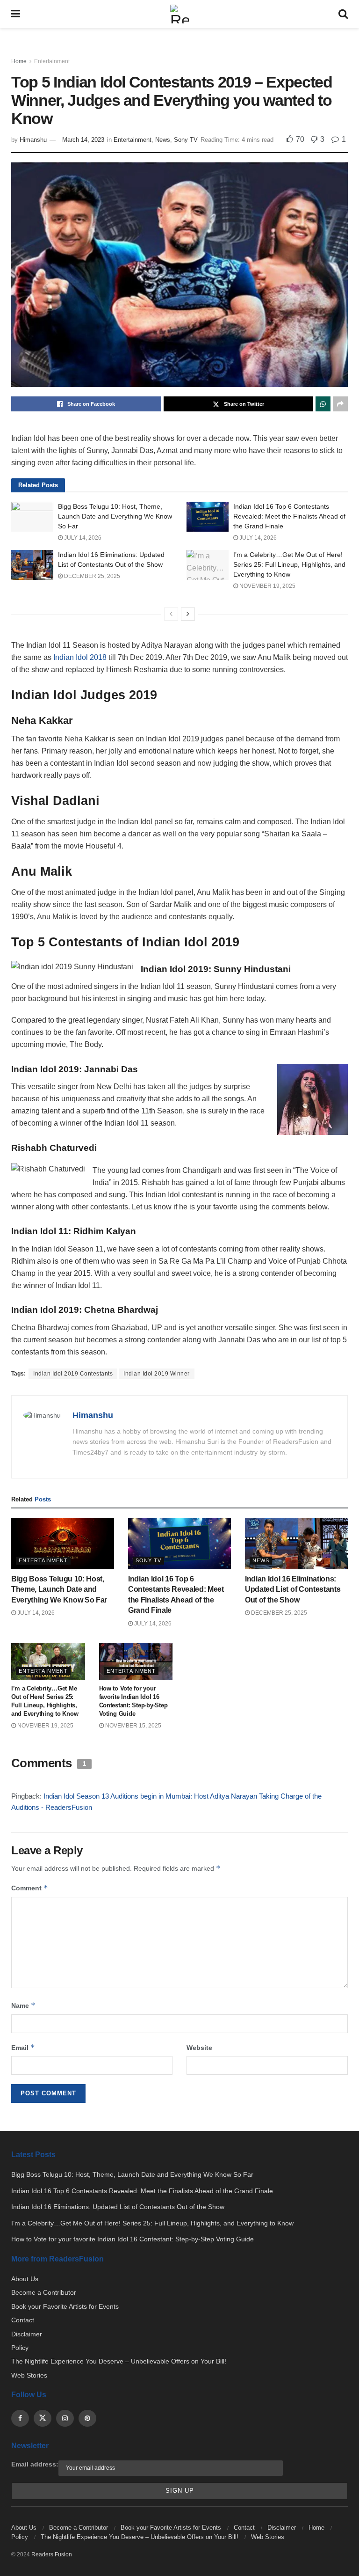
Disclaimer (27, 2334)
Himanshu (33, 140)
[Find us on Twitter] (43, 2418)
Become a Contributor (44, 2292)
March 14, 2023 (83, 140)
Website (199, 2048)
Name (23, 2005)
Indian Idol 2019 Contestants (73, 1374)
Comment (30, 1888)
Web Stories (29, 2375)
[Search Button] (343, 14)
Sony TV (186, 140)
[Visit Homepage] (179, 14)
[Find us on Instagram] (65, 2418)
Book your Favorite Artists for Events (65, 2306)
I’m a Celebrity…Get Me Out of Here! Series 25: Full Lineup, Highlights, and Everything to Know (289, 564)
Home (19, 61)
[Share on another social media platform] (340, 404)
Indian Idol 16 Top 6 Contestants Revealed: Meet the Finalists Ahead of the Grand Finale (289, 516)
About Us (25, 2279)
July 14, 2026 (82, 538)
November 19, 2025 (267, 586)
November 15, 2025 (133, 1726)
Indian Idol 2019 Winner (157, 1374)
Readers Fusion (52, 2554)
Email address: (35, 2464)
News (163, 140)
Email (23, 2047)
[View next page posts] (188, 614)
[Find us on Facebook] (20, 2418)
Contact (23, 2320)
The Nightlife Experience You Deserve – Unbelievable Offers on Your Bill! (119, 2361)
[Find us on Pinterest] (87, 2418)
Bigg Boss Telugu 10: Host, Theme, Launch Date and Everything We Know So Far (115, 516)
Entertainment (52, 61)
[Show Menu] (16, 14)
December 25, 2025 (91, 576)
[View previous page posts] (171, 614)
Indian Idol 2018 (80, 657)
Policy (20, 2348)
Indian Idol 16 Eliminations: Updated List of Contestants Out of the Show (293, 1589)
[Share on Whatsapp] (323, 404)
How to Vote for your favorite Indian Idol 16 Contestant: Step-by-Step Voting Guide (133, 2239)
